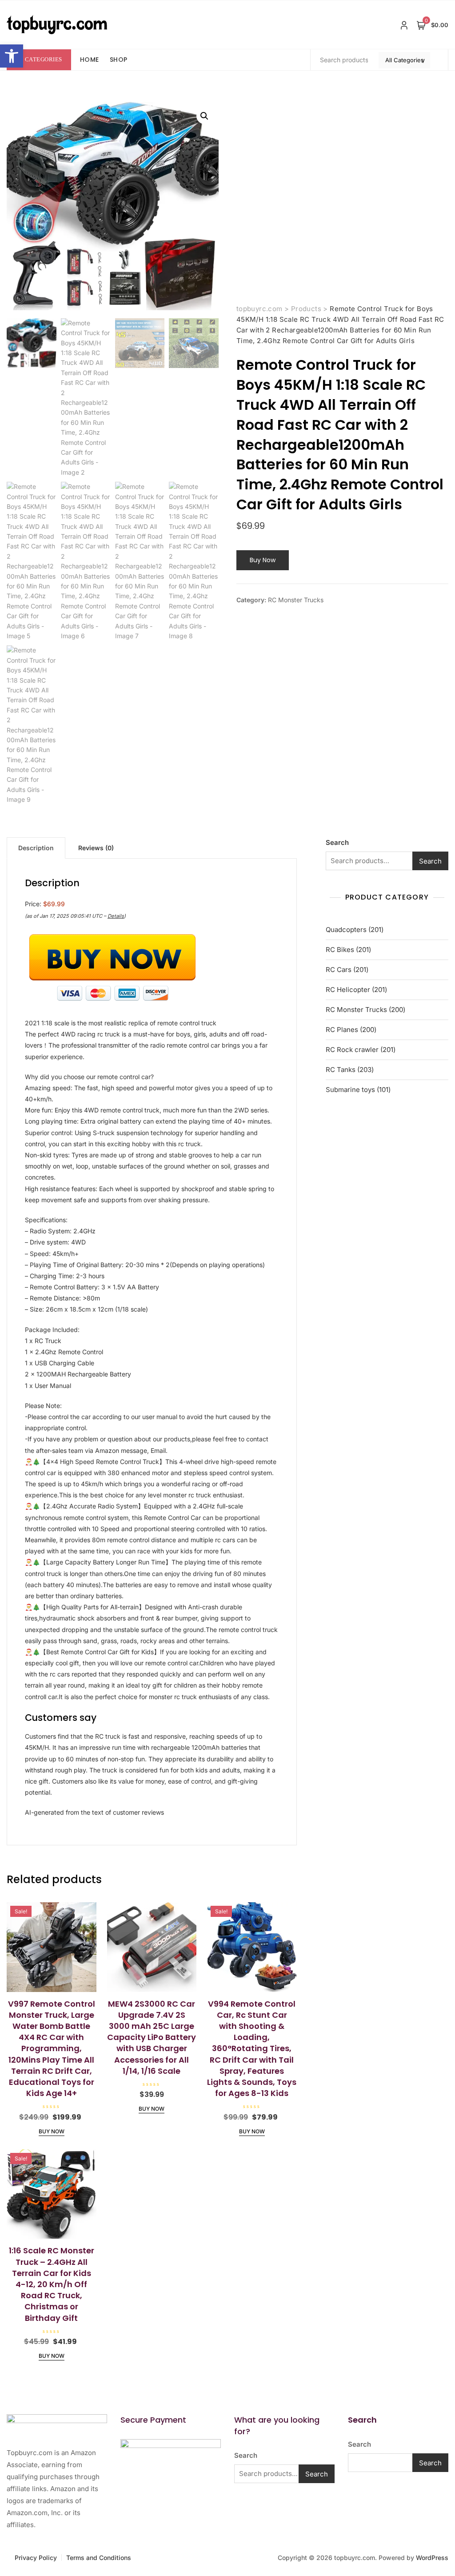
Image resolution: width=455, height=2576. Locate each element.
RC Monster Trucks (296, 600)
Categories (44, 59)
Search (337, 842)
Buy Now (263, 560)
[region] (116, 2505)
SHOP (119, 60)
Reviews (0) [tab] (96, 848)
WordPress (432, 2558)
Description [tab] (36, 848)
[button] (12, 56)
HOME (90, 60)
